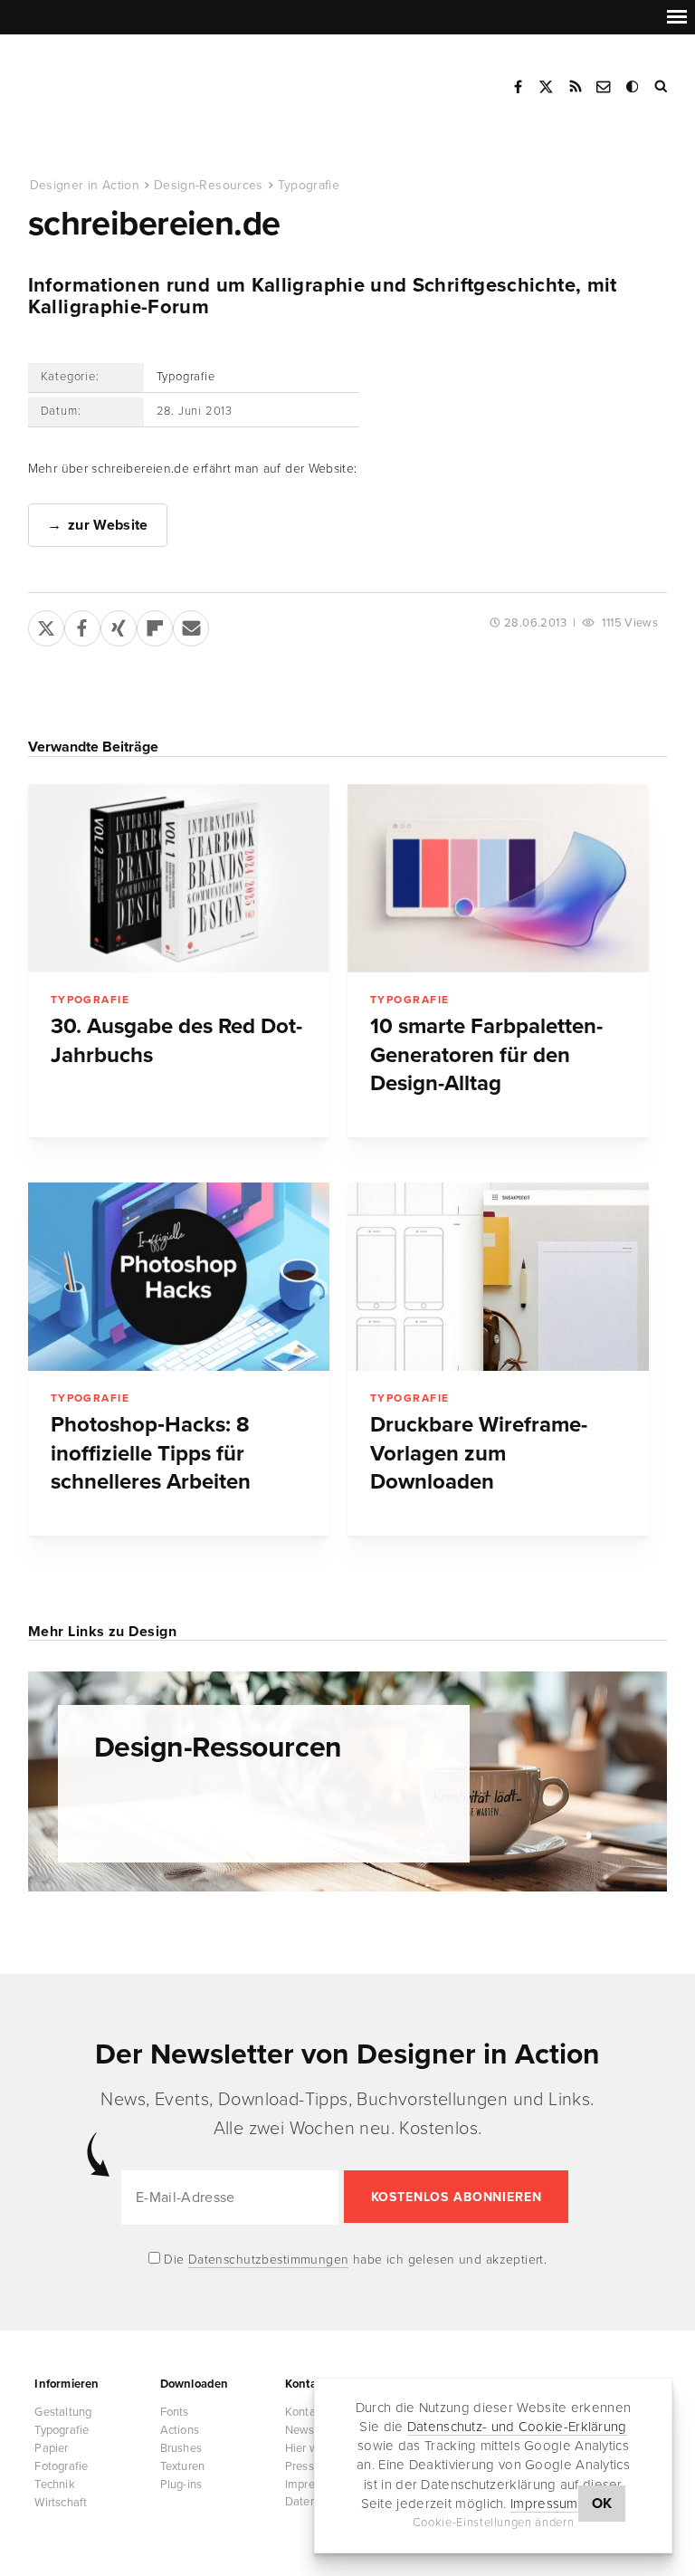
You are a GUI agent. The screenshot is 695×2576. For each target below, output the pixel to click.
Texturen (183, 2466)
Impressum (544, 2504)
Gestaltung (63, 2412)
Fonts (175, 2412)
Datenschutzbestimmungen (269, 2260)
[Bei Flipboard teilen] (155, 625)
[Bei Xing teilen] (119, 625)
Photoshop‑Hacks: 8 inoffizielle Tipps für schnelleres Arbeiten (151, 1453)
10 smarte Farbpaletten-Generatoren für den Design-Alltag (486, 1055)
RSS (576, 87)
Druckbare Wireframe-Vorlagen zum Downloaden (479, 1453)
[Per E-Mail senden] (191, 625)
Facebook (518, 87)
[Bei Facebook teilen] (82, 625)
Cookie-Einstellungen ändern (494, 2523)
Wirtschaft (61, 2503)
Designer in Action (122, 81)
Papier (51, 2448)
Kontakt (605, 87)
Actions (180, 2430)
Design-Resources (209, 185)
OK (602, 2504)
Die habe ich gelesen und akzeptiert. (354, 2260)
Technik (54, 2485)
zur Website (108, 525)
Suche (662, 87)
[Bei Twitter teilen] (46, 625)
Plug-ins (181, 2485)
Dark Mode (633, 87)
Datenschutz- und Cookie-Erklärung (517, 2427)
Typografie (309, 185)
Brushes (181, 2448)
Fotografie (61, 2466)
